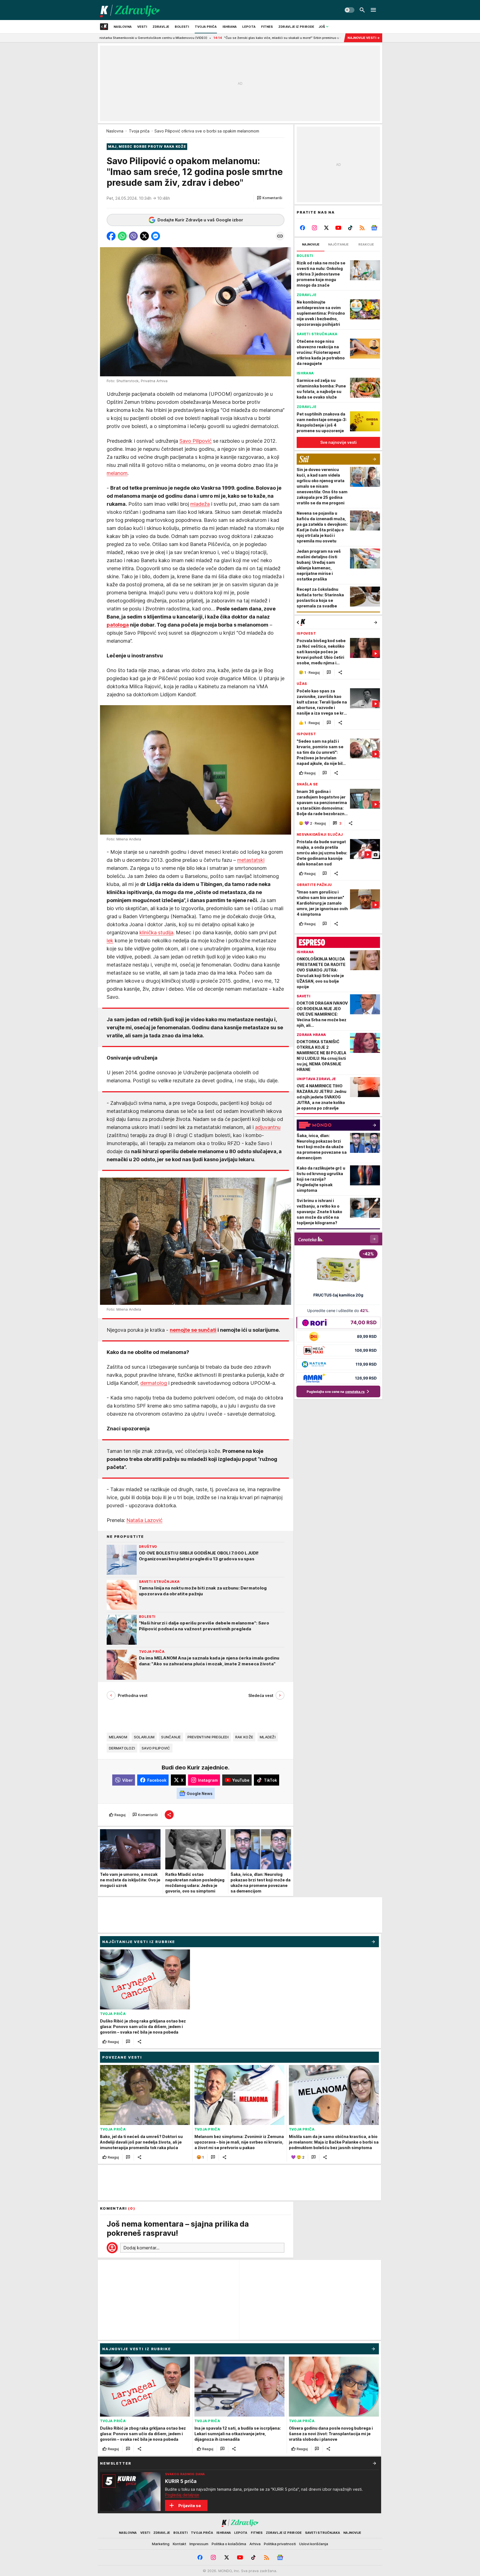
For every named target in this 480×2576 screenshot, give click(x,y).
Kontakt (179, 2544)
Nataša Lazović (144, 1520)
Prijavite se (190, 2506)
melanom (117, 473)
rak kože (244, 1737)
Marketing (161, 2544)
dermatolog (154, 1383)
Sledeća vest (261, 1695)
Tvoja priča (139, 131)
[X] (327, 228)
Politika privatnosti (280, 2544)
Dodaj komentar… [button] (141, 2248)
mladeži (268, 1737)
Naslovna (115, 131)
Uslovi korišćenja (314, 2544)
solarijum (144, 1737)
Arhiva (255, 2544)
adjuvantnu (268, 1127)
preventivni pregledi (208, 1737)
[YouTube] (338, 228)
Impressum (199, 2544)
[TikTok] (350, 228)
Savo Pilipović (196, 441)
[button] (270, 198)
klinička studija (156, 932)
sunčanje (171, 1737)
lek (110, 941)
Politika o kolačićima (229, 2544)
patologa (118, 625)
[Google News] (374, 228)
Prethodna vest (133, 1695)
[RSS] (362, 228)
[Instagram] (315, 228)
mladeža (200, 504)
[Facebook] (303, 228)
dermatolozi (122, 1748)
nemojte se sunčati (193, 1330)
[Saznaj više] (374, 2463)
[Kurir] (130, 10)
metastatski (251, 860)
